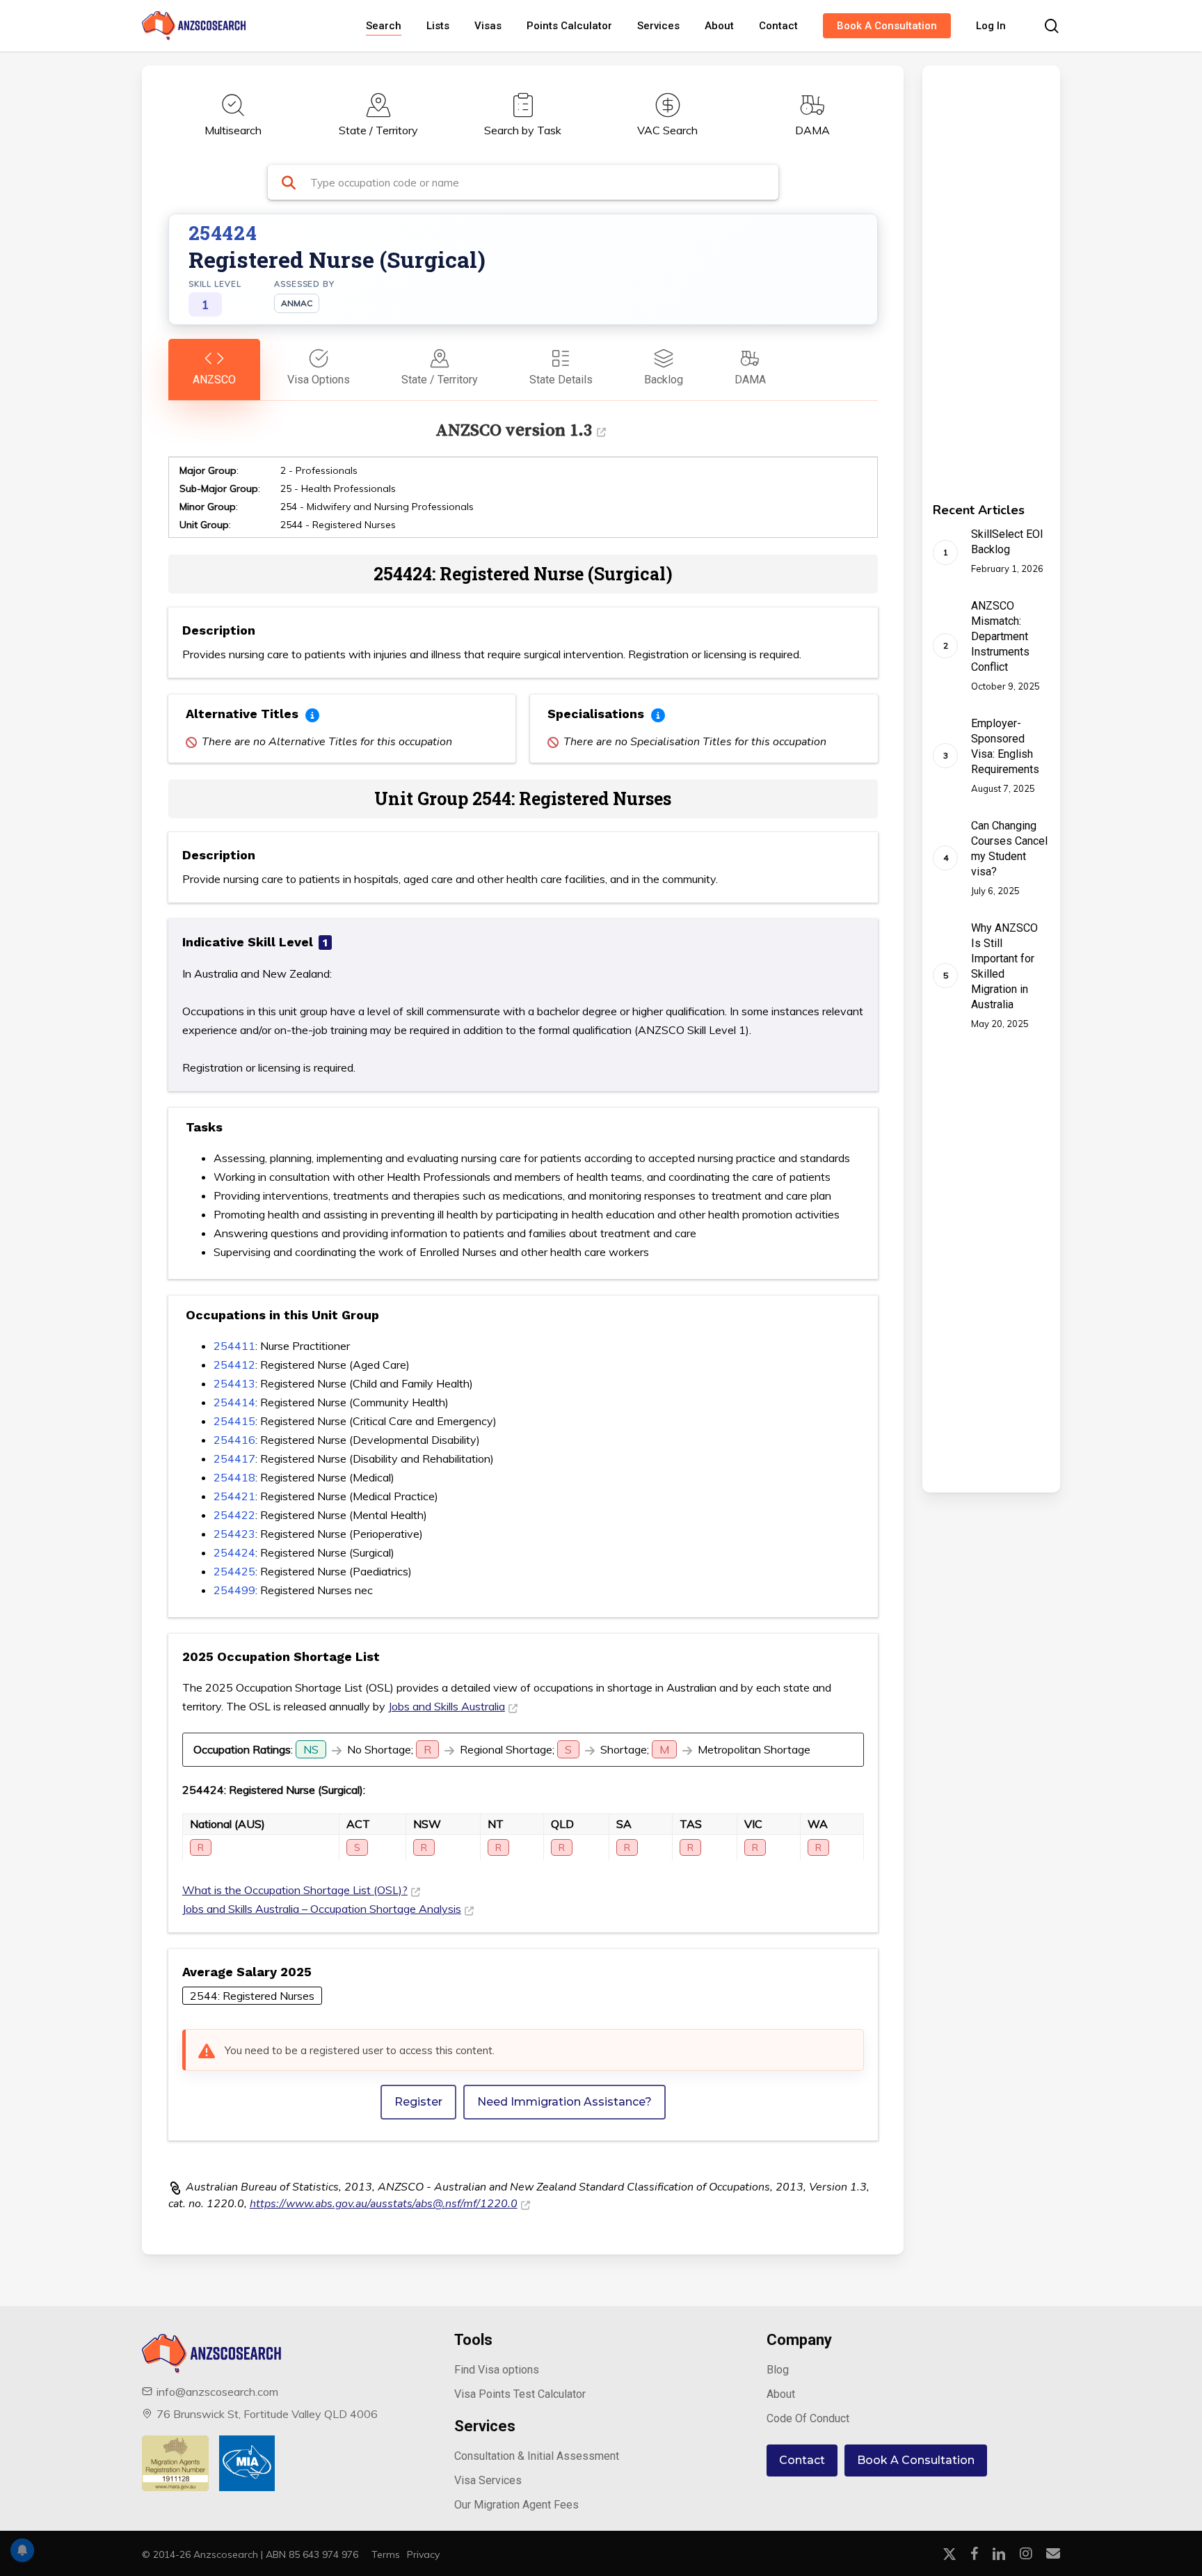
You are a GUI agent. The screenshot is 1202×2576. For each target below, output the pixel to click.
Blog (778, 2370)
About (781, 2394)
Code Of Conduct (808, 2418)
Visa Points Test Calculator (520, 2394)
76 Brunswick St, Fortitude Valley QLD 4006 (267, 2414)
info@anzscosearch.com (217, 2392)
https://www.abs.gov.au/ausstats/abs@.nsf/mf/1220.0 (384, 2204)
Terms (386, 2554)
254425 (234, 1571)
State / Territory (378, 130)
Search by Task (523, 130)
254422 (234, 1515)
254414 (234, 1402)
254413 (234, 1383)
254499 (234, 1590)
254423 (234, 1534)
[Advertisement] (971, 274)
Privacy (423, 2554)
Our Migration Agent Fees (516, 2505)
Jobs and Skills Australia (447, 1706)
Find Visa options (497, 2370)
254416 (234, 1440)
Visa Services (488, 2480)
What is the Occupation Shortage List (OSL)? (295, 1890)
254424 (234, 1552)
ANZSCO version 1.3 (514, 430)
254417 (234, 1458)
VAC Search (667, 130)
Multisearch (233, 130)
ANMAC (297, 303)
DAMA (812, 130)
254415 (234, 1421)
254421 (234, 1496)
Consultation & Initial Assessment (537, 2456)
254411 (234, 1346)
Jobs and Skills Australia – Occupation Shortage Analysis (322, 1909)
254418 (234, 1477)
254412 (234, 1365)
